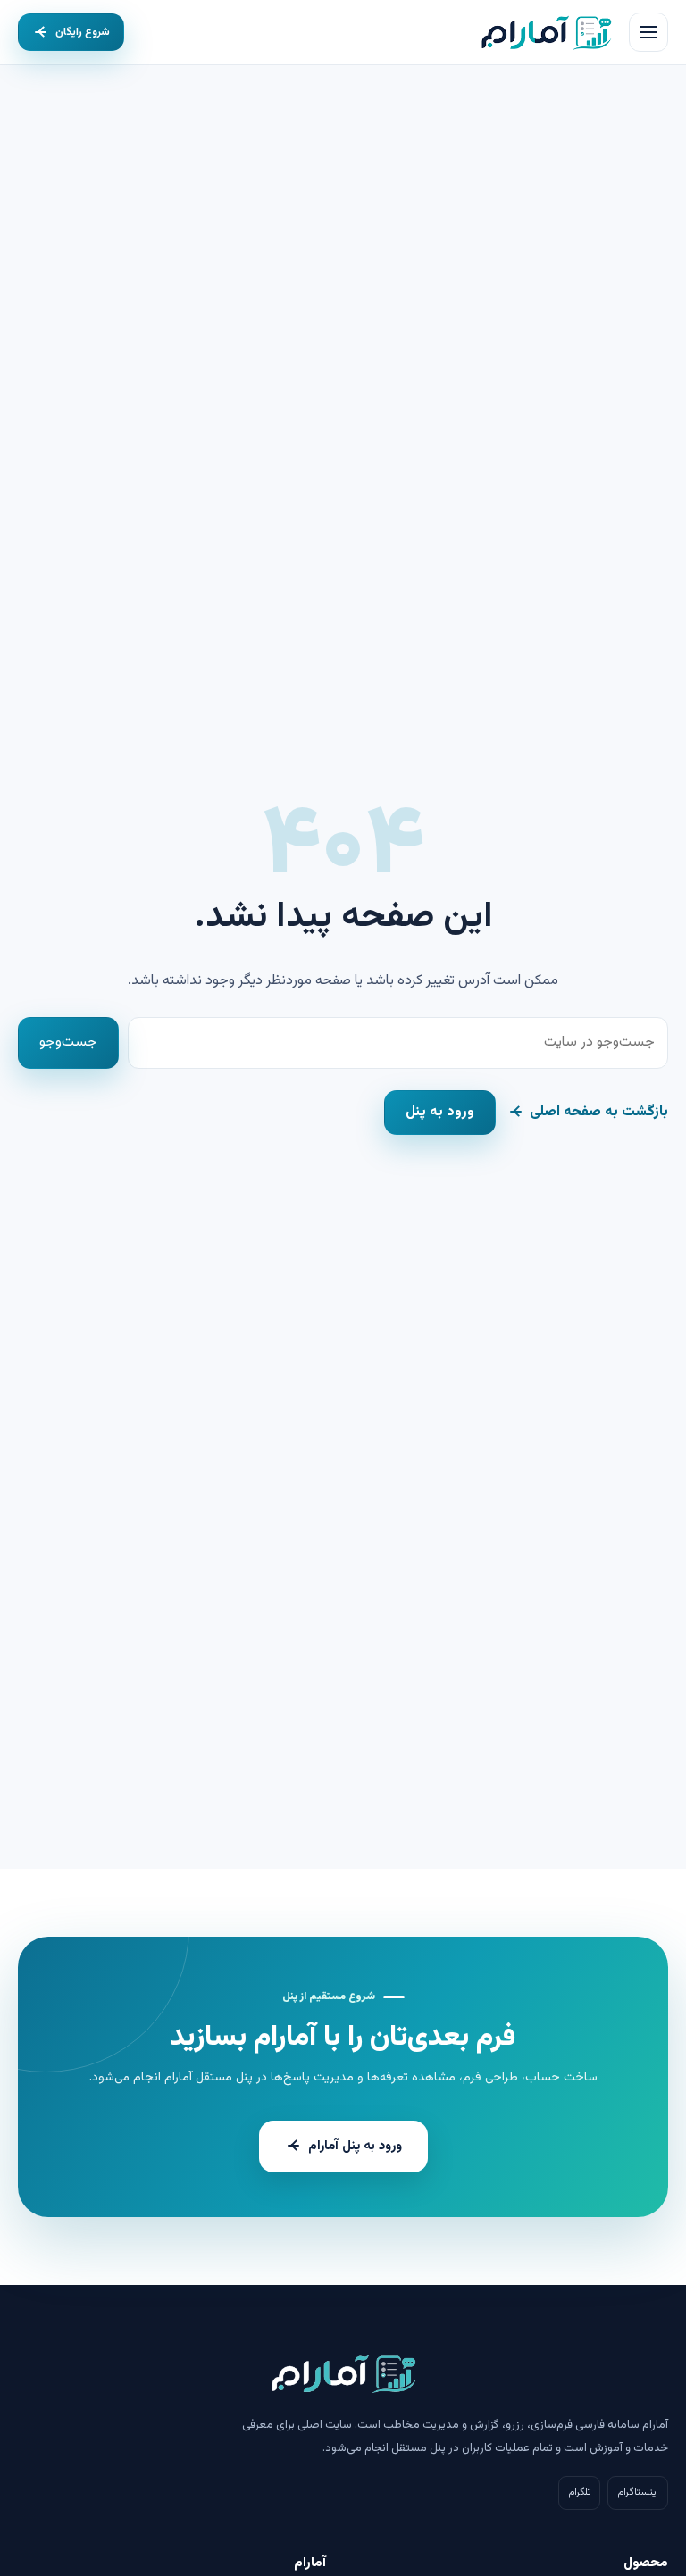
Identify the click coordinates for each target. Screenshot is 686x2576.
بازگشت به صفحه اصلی (599, 1112)
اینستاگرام (638, 2493)
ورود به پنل (440, 1112)
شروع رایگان (83, 32)
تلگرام (579, 2493)
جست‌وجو (68, 1042)
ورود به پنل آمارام (355, 2146)
